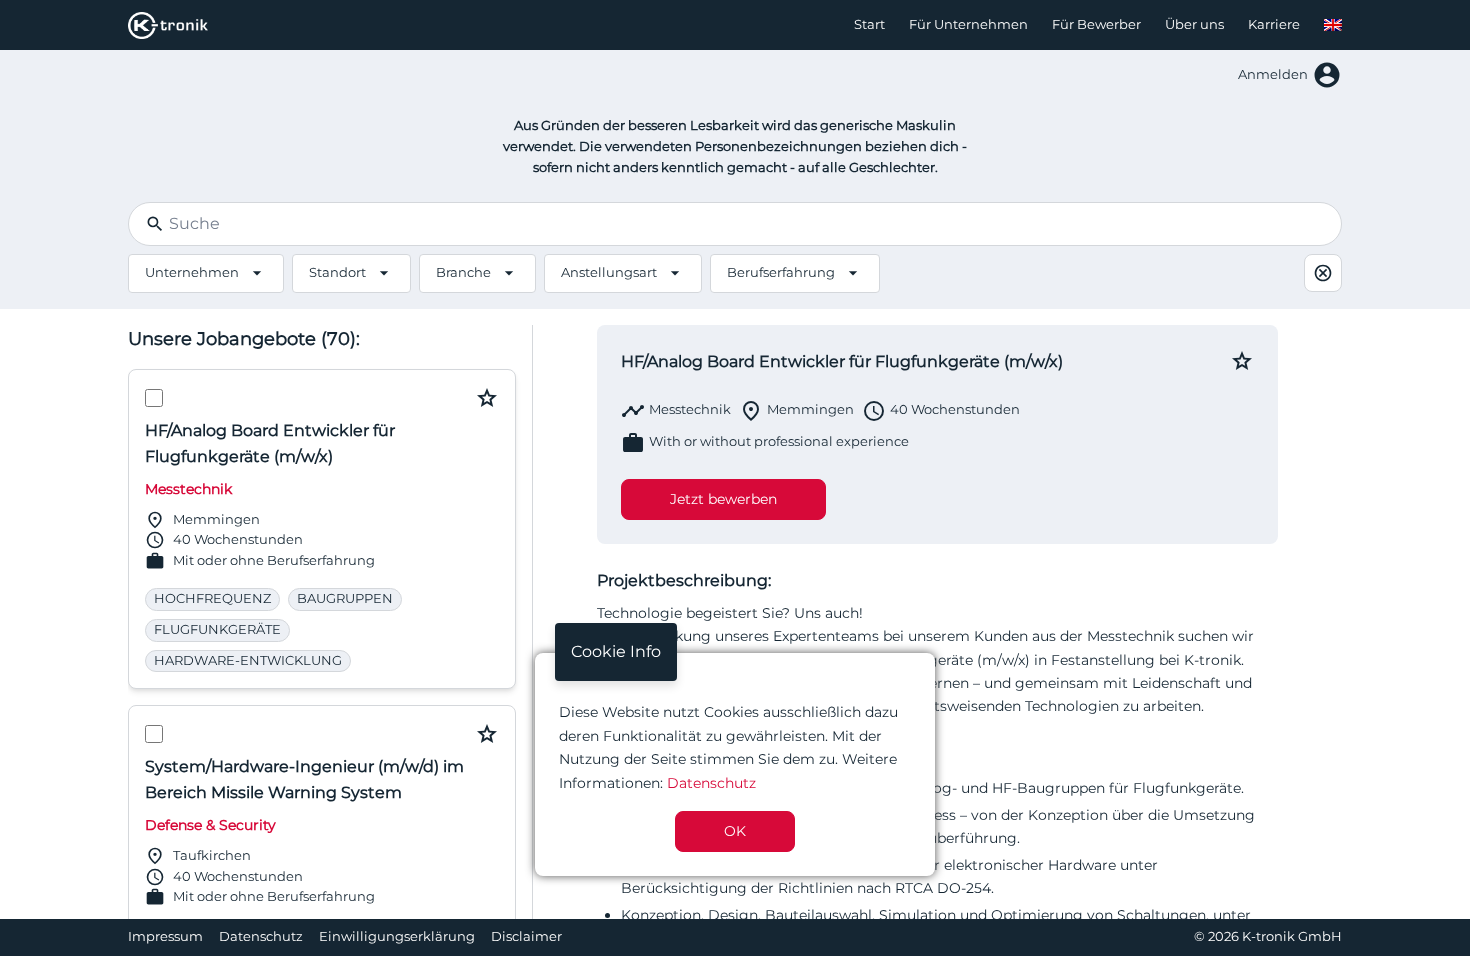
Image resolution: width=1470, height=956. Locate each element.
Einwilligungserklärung (397, 936)
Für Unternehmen (968, 24)
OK (735, 831)
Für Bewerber (1096, 24)
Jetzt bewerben (723, 499)
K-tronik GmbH (1292, 936)
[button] (1333, 25)
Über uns (1194, 24)
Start (869, 24)
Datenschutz (261, 936)
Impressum (165, 936)
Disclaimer (526, 936)
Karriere (1274, 24)
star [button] (487, 398)
